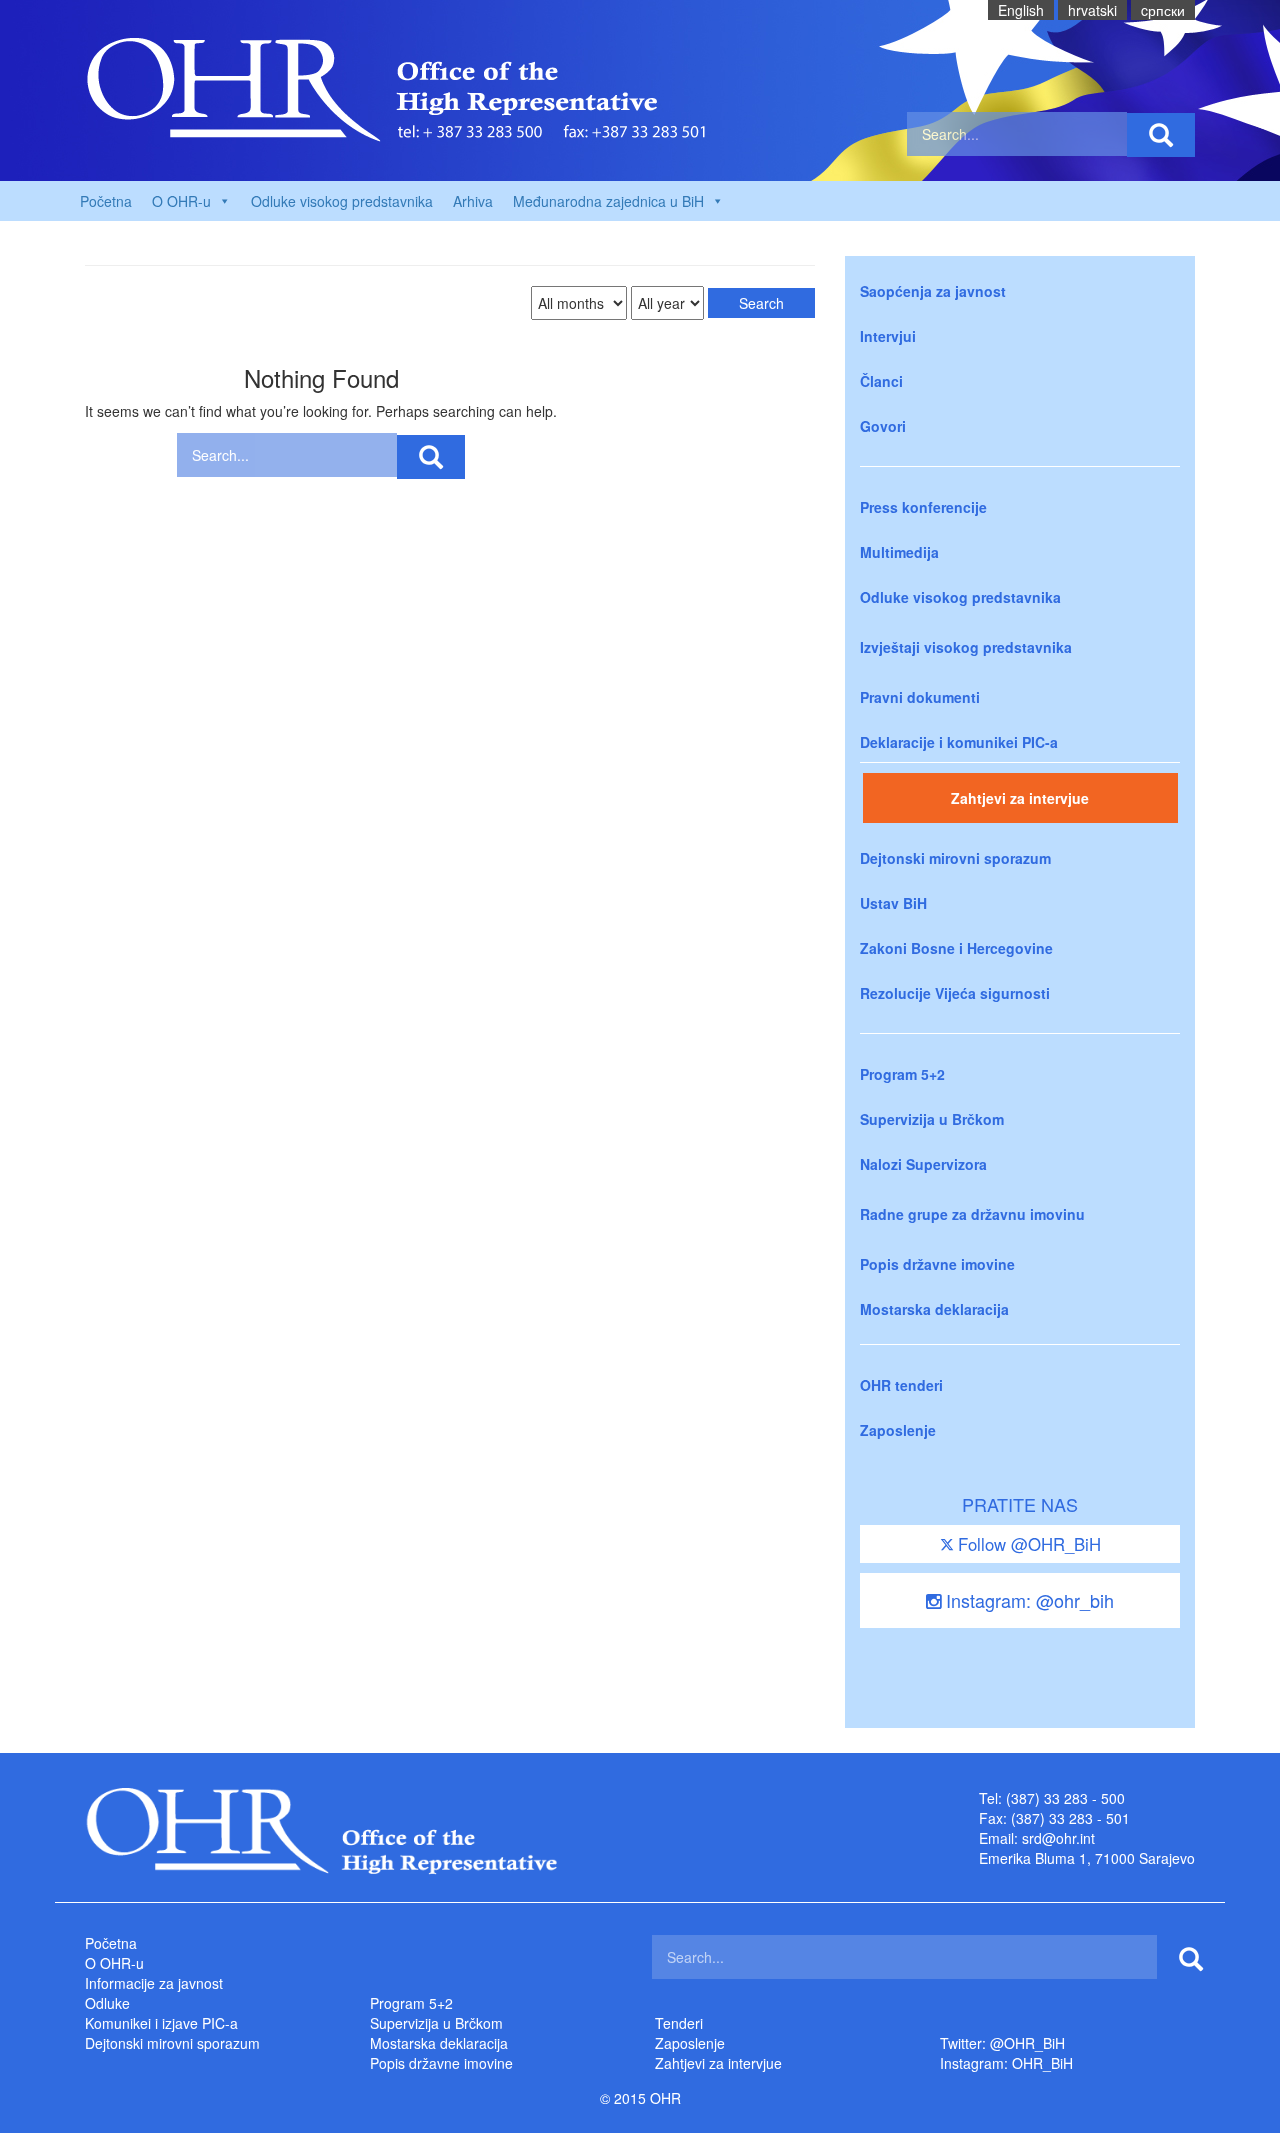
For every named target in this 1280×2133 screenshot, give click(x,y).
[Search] (1161, 135)
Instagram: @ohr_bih (1027, 1600)
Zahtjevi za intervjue (1020, 798)
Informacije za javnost (154, 1983)
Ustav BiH (893, 903)
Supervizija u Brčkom (932, 1119)
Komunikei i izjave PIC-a (161, 2023)
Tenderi (679, 2023)
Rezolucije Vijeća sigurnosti (955, 993)
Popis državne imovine (937, 1264)
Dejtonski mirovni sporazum (955, 858)
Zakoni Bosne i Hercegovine (956, 948)
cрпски (1163, 10)
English (1021, 10)
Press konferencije (923, 507)
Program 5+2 (902, 1074)
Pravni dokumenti (920, 697)
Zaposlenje (898, 1430)
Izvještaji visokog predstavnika (966, 647)
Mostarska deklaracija (934, 1309)
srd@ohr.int (1058, 1838)
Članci (881, 381)
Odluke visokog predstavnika (342, 201)
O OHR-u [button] (181, 201)
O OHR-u (114, 1963)
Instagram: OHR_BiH (1006, 2063)
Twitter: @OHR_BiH (1002, 2043)
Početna (106, 201)
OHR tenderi (901, 1385)
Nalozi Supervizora (923, 1164)
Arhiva (473, 201)
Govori (883, 426)
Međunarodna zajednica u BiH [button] (608, 201)
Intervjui (888, 336)
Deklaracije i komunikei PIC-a (959, 742)
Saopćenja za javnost (933, 291)
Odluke (107, 2003)
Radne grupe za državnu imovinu (972, 1214)
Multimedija (899, 552)
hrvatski (1092, 10)
